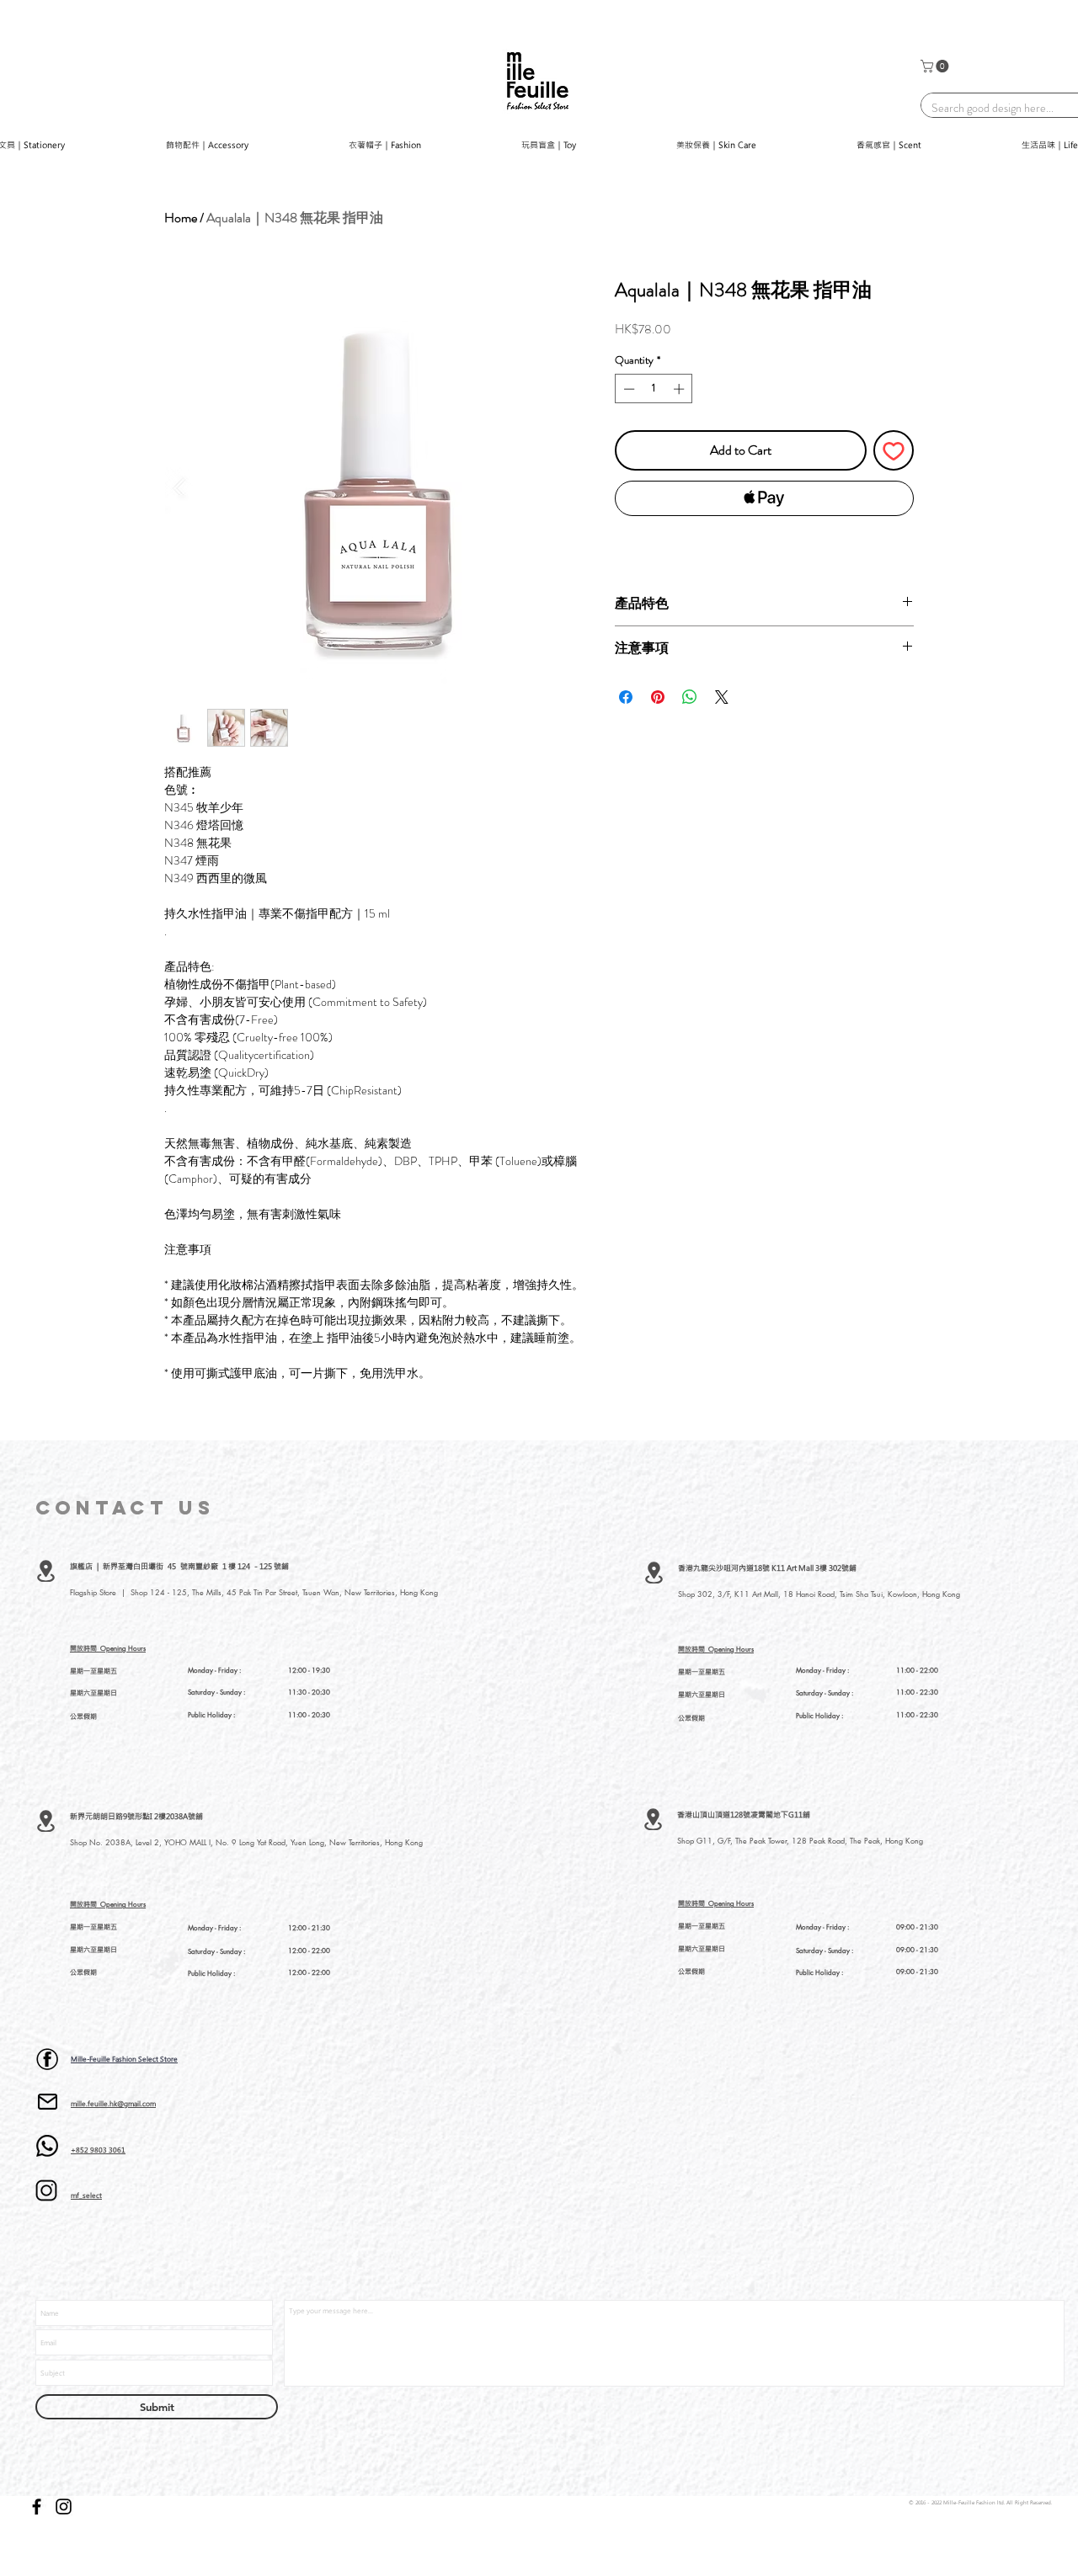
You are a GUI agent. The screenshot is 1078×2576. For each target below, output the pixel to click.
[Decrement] (627, 389)
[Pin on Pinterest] (658, 697)
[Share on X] (722, 697)
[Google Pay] (764, 544)
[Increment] (680, 389)
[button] (936, 66)
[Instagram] (64, 2507)
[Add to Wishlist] (894, 450)
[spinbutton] (654, 389)
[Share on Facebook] (626, 697)
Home (181, 218)
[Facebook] (37, 2507)
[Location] (46, 1571)
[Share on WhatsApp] (690, 697)
